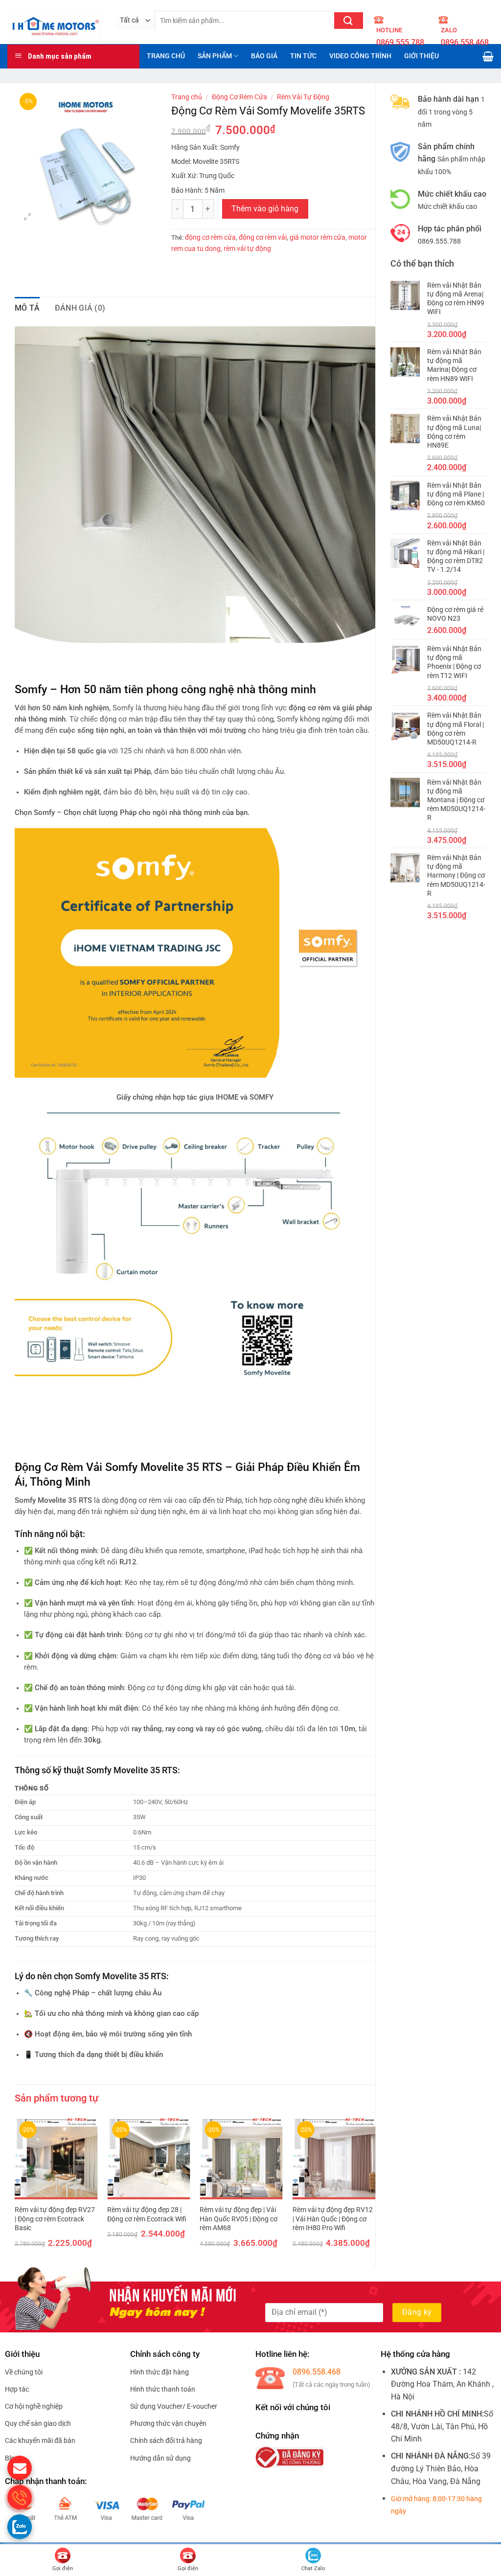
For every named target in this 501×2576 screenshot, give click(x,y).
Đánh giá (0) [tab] (80, 308)
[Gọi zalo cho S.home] (20, 2527)
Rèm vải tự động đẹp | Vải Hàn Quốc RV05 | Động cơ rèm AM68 (239, 2219)
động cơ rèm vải (263, 237)
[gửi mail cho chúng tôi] (20, 2468)
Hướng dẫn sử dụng (160, 2458)
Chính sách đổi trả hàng (166, 2440)
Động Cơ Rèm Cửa (239, 97)
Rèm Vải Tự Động (303, 97)
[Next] (375, 2190)
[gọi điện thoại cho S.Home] (20, 2497)
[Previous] (15, 2190)
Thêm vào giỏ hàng (265, 209)
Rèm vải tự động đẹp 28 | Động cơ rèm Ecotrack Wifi (147, 2214)
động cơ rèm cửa (210, 237)
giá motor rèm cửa (318, 237)
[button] (28, 218)
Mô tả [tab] (27, 308)
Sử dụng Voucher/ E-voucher (174, 2406)
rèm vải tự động (247, 249)
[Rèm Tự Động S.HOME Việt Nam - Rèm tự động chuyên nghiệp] (54, 22)
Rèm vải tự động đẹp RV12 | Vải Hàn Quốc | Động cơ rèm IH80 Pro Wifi (333, 2219)
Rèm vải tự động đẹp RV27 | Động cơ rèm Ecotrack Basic (55, 2219)
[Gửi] (349, 21)
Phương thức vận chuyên (168, 2423)
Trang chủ (187, 97)
